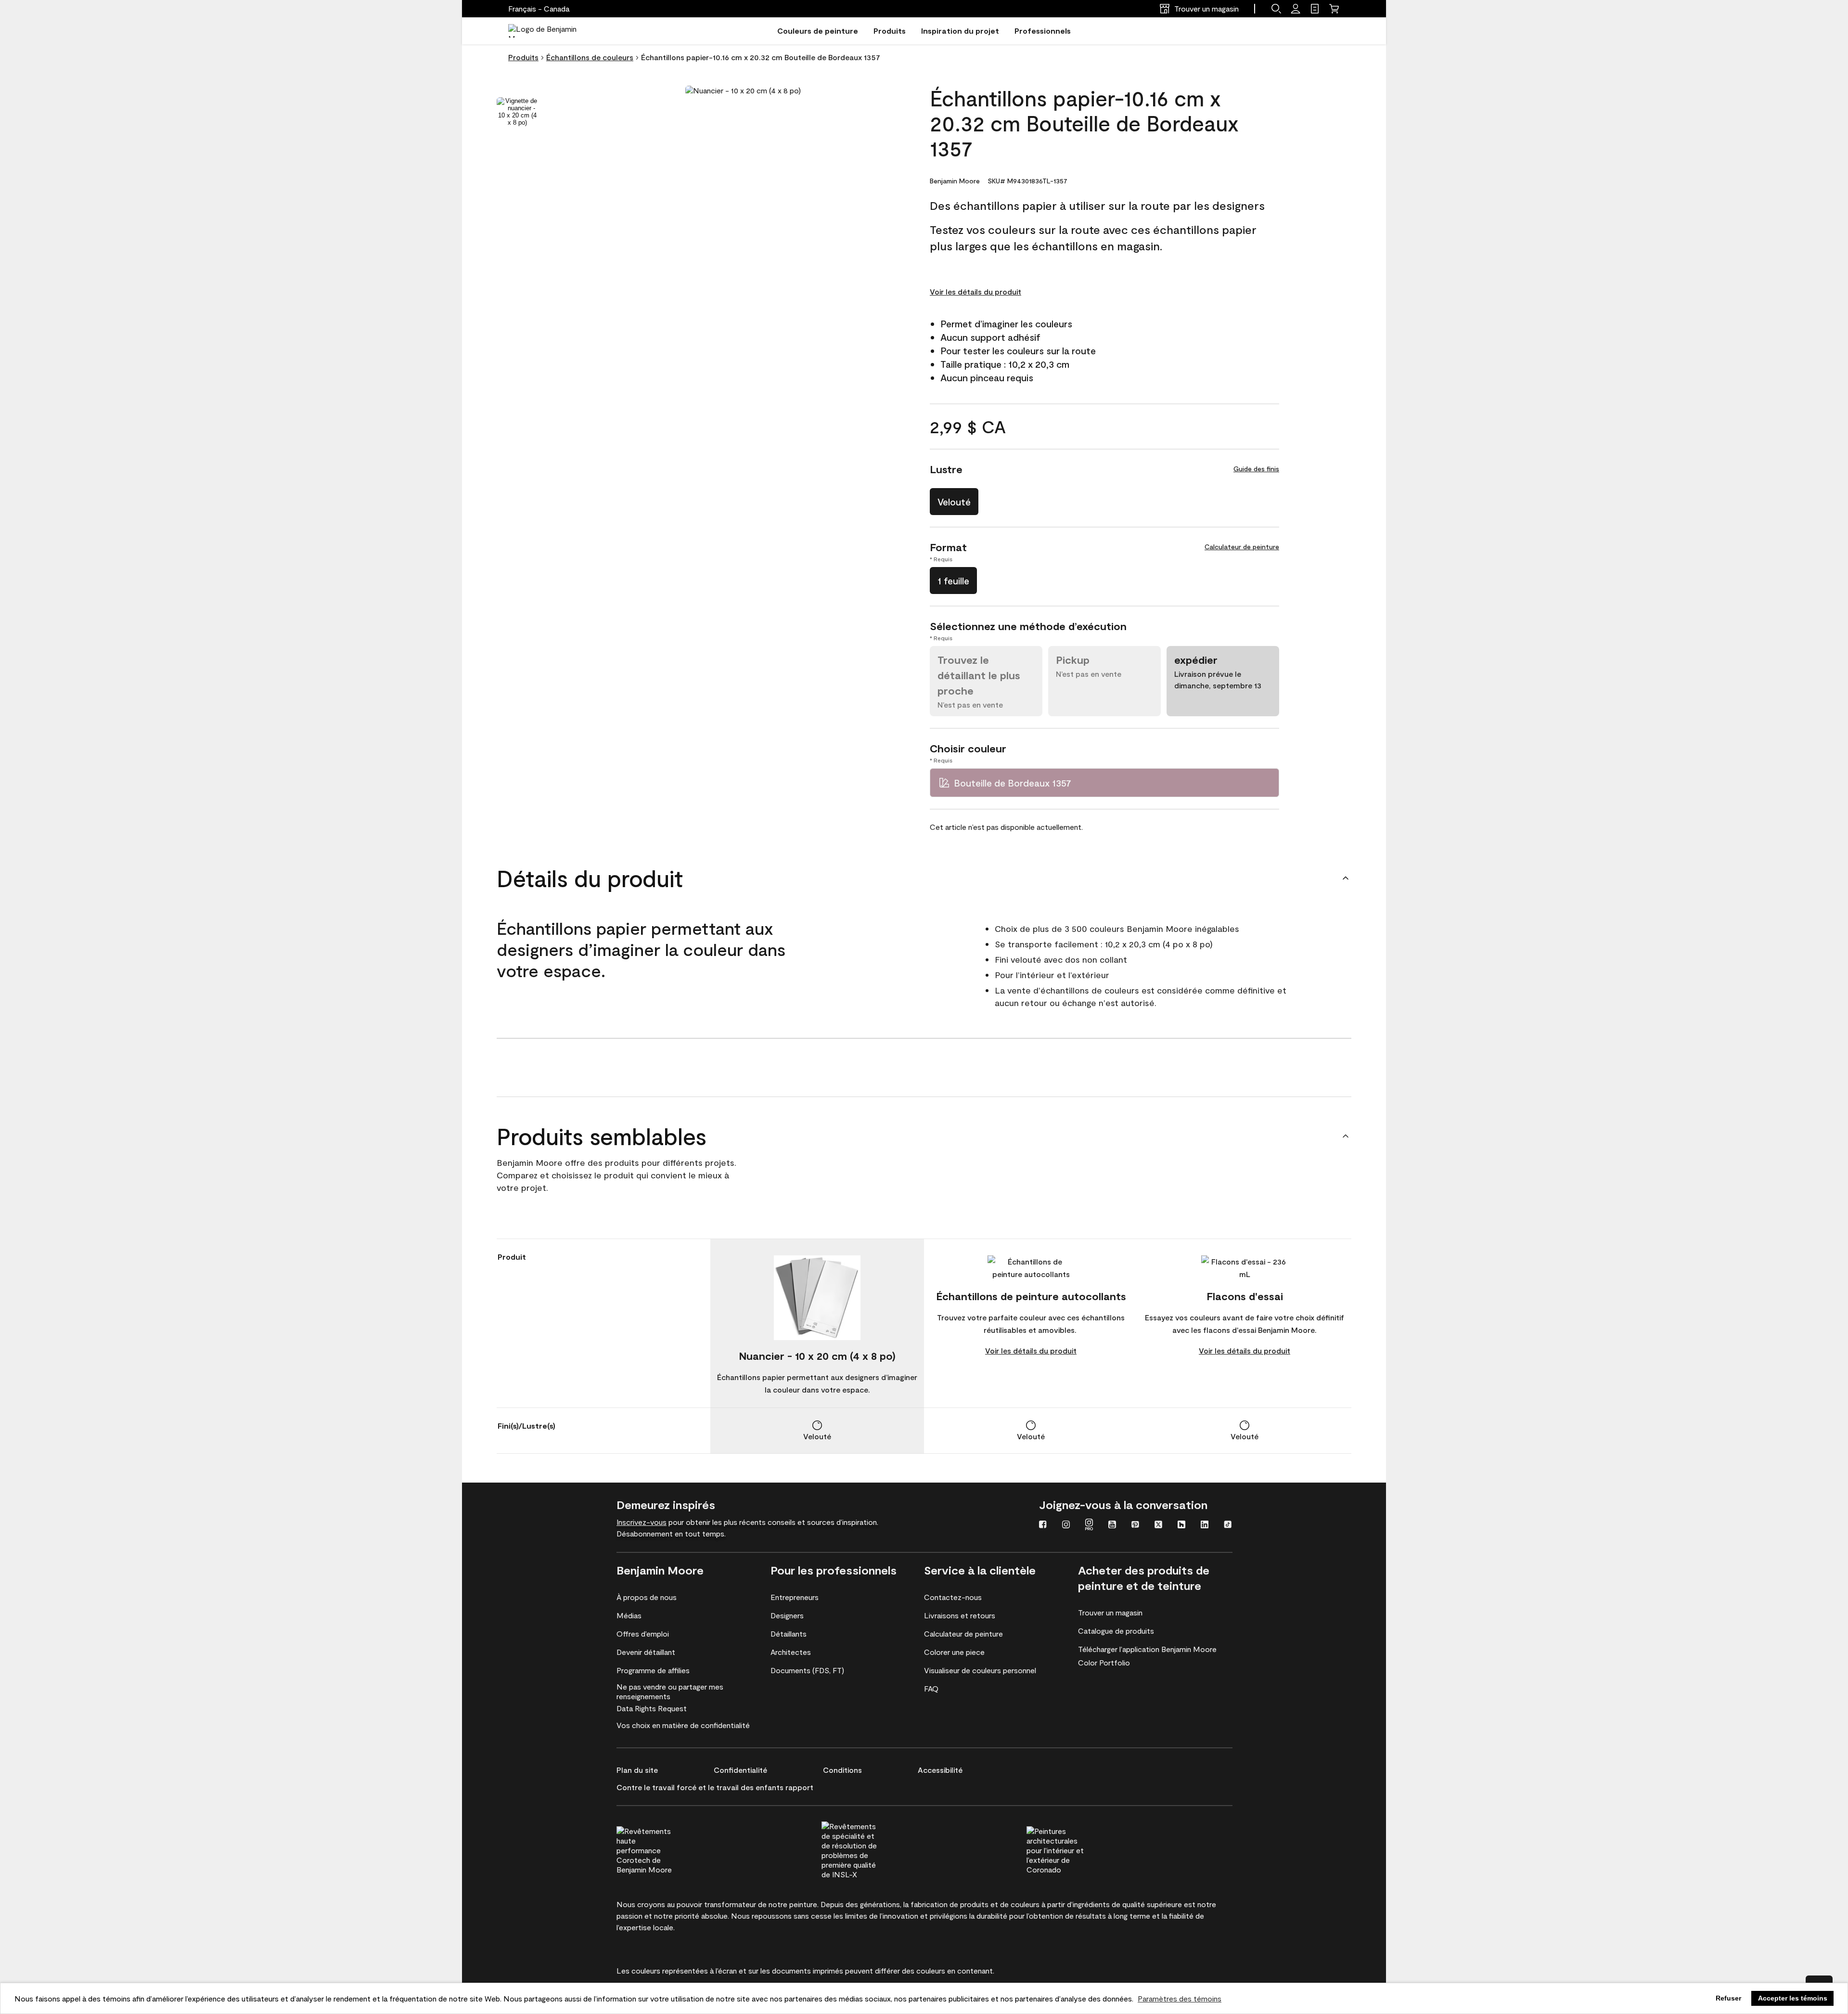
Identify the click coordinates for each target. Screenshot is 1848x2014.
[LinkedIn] (1205, 1525)
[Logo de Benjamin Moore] (550, 31)
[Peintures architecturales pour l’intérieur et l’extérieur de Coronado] (1073, 1849)
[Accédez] (1296, 9)
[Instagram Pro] (1089, 1525)
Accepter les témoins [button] (1793, 1998)
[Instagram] (1066, 1525)
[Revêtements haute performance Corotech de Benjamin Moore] (663, 1849)
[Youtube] (1112, 1525)
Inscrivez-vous (642, 1522)
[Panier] (1334, 9)
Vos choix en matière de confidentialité (683, 1725)
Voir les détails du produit (975, 291)
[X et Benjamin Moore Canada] (1158, 1525)
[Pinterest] (1135, 1525)
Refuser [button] (1728, 1998)
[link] (1315, 9)
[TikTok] (1228, 1525)
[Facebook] (1043, 1525)
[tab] (517, 112)
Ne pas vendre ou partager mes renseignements (670, 1691)
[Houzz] (1181, 1525)
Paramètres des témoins (1180, 1998)
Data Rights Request (652, 1708)
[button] (1276, 9)
